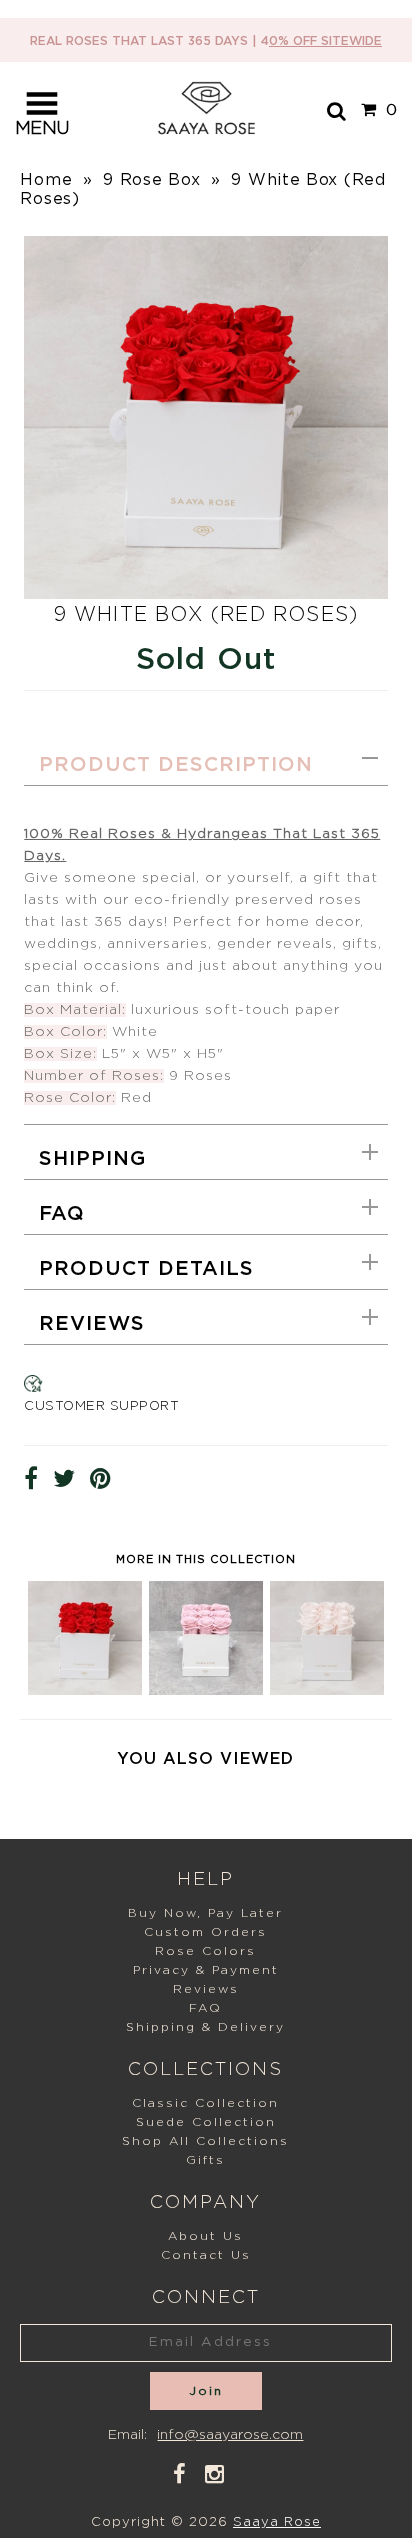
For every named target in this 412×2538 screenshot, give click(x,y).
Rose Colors (205, 1951)
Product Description (176, 765)
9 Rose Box (151, 180)
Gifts (205, 2160)
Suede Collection (206, 2122)
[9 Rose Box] (85, 1689)
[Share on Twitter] (64, 1479)
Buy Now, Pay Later (205, 1913)
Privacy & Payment (206, 1970)
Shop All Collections (205, 2141)
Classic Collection (205, 2103)
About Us (205, 2236)
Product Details (146, 1269)
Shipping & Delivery (205, 2027)
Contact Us (206, 2255)
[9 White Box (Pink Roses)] (206, 1689)
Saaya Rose (277, 2522)
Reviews (92, 1324)
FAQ (62, 1214)
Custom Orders (205, 1932)
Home (46, 180)
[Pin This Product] (100, 1479)
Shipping (92, 1159)
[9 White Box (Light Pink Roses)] (327, 1689)
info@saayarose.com (230, 2435)
